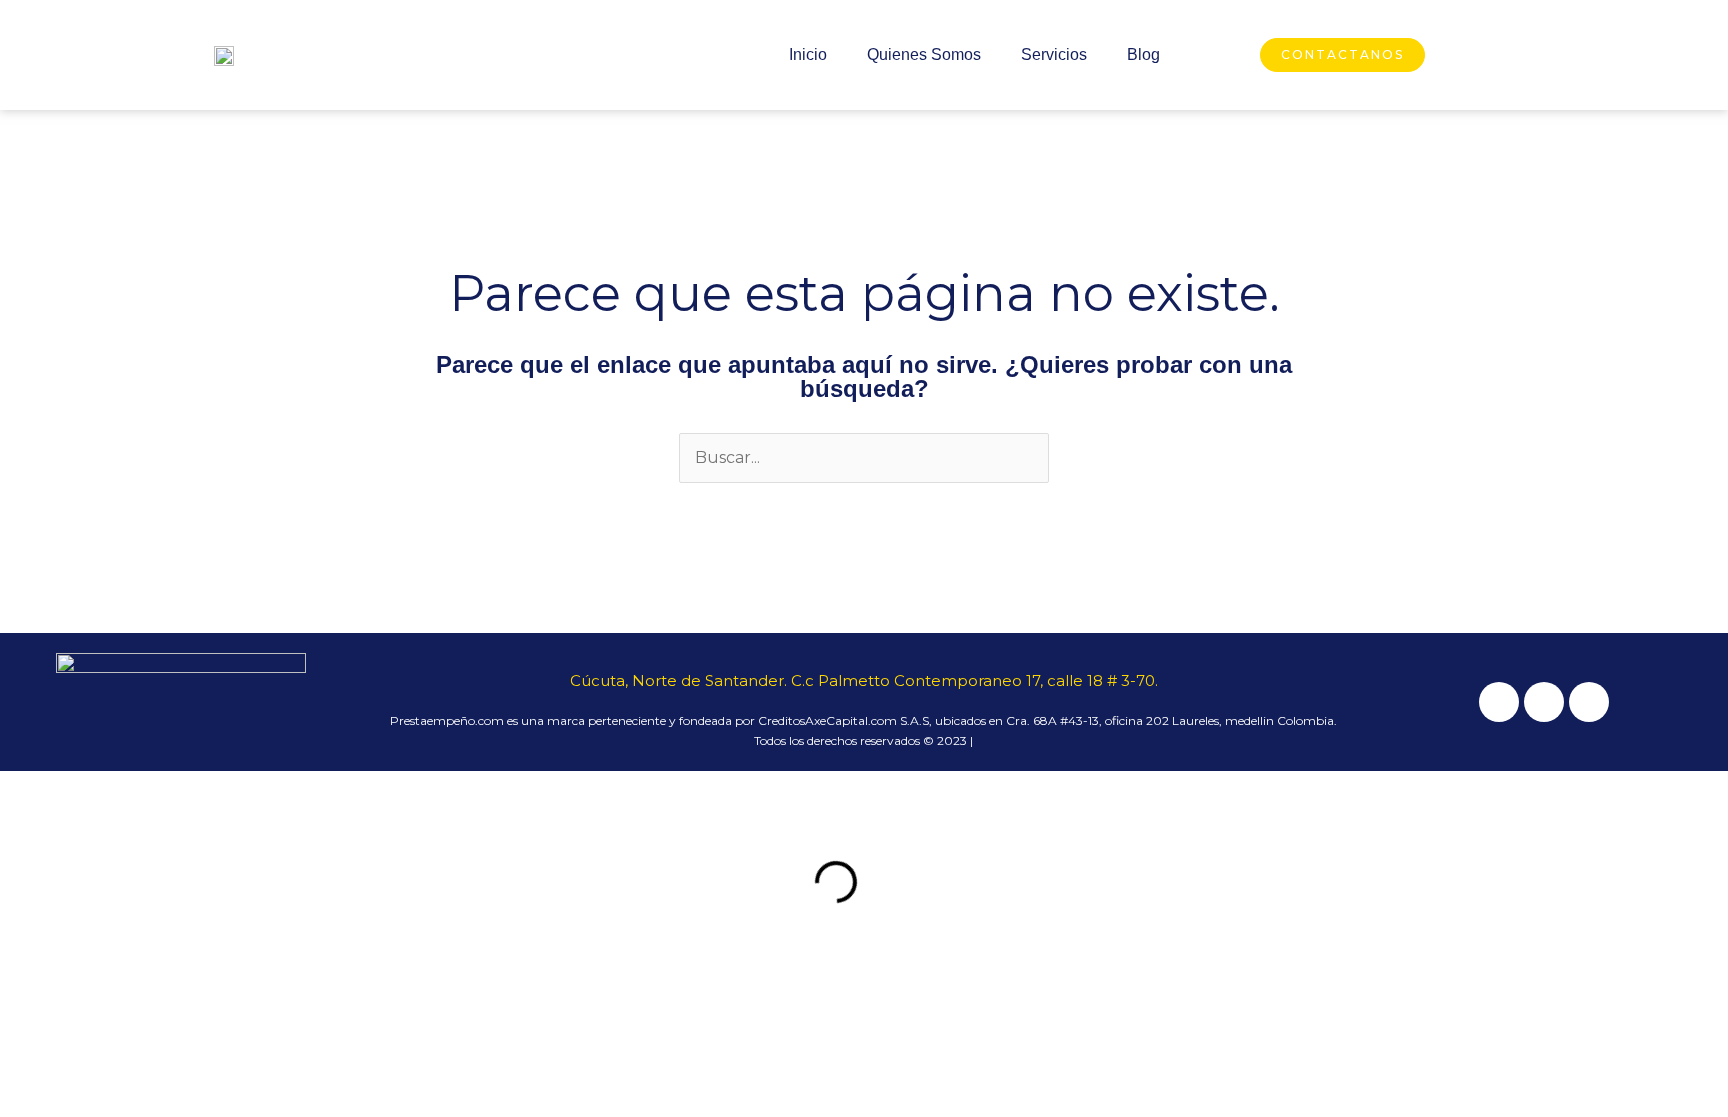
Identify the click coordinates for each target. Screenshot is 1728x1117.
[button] (322, 882)
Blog (1143, 54)
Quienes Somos (924, 54)
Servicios (1054, 54)
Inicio (808, 54)
